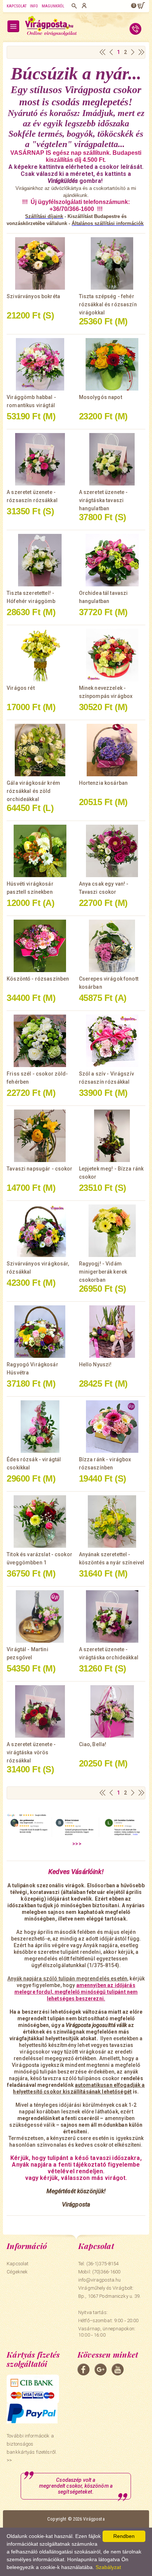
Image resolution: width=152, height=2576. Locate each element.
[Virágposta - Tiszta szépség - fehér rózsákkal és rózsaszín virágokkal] (112, 263)
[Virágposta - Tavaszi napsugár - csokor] (40, 1136)
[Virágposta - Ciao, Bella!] (112, 1711)
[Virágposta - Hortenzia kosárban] (112, 750)
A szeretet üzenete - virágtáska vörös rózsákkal (31, 1752)
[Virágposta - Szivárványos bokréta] (40, 263)
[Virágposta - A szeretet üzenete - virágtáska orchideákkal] (112, 1616)
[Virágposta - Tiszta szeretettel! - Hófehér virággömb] (40, 560)
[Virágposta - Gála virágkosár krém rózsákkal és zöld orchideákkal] (40, 750)
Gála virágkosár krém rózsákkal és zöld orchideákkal (33, 791)
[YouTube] (118, 2369)
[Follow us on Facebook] (84, 2369)
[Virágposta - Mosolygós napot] (112, 364)
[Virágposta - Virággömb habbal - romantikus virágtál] (40, 364)
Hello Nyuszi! (95, 1364)
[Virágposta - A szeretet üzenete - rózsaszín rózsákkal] (40, 459)
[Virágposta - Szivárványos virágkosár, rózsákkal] (40, 1231)
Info (34, 6)
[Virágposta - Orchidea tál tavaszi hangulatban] (112, 560)
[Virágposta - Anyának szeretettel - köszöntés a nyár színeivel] (112, 1522)
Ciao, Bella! (93, 1744)
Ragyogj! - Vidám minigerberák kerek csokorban (103, 1272)
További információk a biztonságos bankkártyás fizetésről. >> (32, 2448)
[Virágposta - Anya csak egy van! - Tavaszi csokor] (112, 851)
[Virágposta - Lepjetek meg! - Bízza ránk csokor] (112, 1136)
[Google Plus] (101, 2369)
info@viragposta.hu (99, 2280)
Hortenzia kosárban (103, 783)
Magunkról (53, 6)
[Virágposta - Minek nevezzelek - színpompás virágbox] (112, 655)
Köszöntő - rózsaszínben (38, 979)
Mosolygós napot (101, 397)
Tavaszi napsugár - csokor (40, 1169)
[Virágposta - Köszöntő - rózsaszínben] (40, 946)
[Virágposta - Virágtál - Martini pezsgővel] (40, 1616)
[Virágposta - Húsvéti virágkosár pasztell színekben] (40, 851)
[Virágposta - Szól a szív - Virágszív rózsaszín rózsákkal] (112, 1041)
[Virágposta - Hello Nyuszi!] (112, 1332)
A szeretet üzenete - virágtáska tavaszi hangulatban (103, 500)
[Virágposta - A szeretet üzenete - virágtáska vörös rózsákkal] (40, 1711)
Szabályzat (108, 2567)
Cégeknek (17, 2272)
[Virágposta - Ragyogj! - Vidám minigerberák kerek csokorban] (112, 1231)
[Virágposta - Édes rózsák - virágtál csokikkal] (40, 1427)
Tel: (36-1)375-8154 (98, 2264)
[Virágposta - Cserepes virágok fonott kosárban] (112, 946)
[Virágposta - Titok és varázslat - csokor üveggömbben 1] (40, 1522)
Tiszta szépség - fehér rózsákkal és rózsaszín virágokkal (108, 304)
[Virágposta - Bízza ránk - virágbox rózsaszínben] (112, 1427)
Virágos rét (21, 688)
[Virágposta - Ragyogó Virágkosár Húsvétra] (40, 1332)
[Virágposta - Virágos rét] (40, 655)
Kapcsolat (17, 6)
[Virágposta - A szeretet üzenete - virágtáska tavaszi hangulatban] (112, 459)
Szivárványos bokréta (33, 296)
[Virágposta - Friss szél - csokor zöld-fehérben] (40, 1041)
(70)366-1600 (106, 2272)
